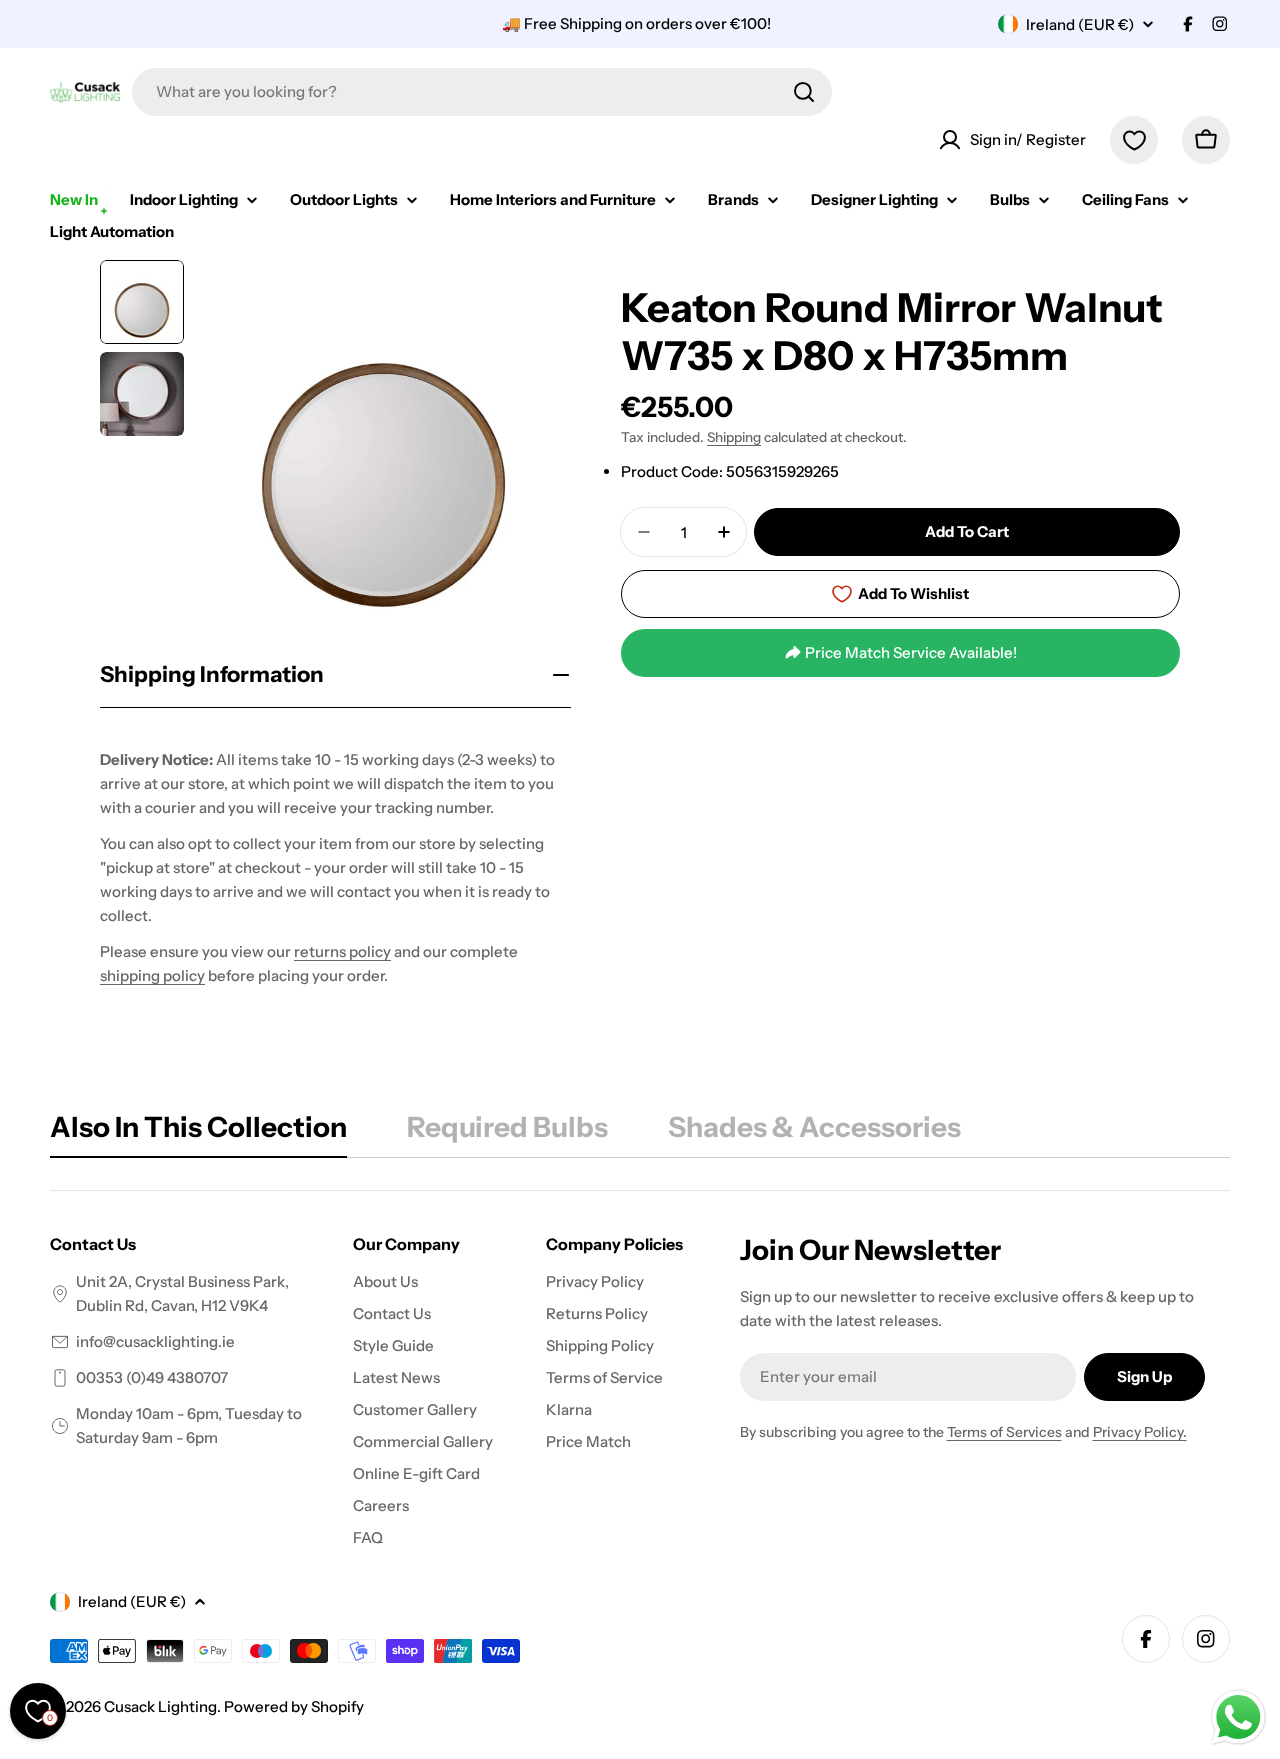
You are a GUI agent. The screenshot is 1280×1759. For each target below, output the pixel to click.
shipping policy (152, 975)
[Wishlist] (1134, 140)
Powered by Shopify (294, 1706)
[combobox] (482, 92)
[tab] (198, 1133)
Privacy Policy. (1140, 1432)
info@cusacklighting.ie (155, 1341)
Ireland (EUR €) (1080, 24)
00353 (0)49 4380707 (152, 1377)
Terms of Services (1004, 1432)
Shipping (734, 437)
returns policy (342, 951)
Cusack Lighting (160, 1706)
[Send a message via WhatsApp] (1238, 1717)
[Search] (804, 92)
